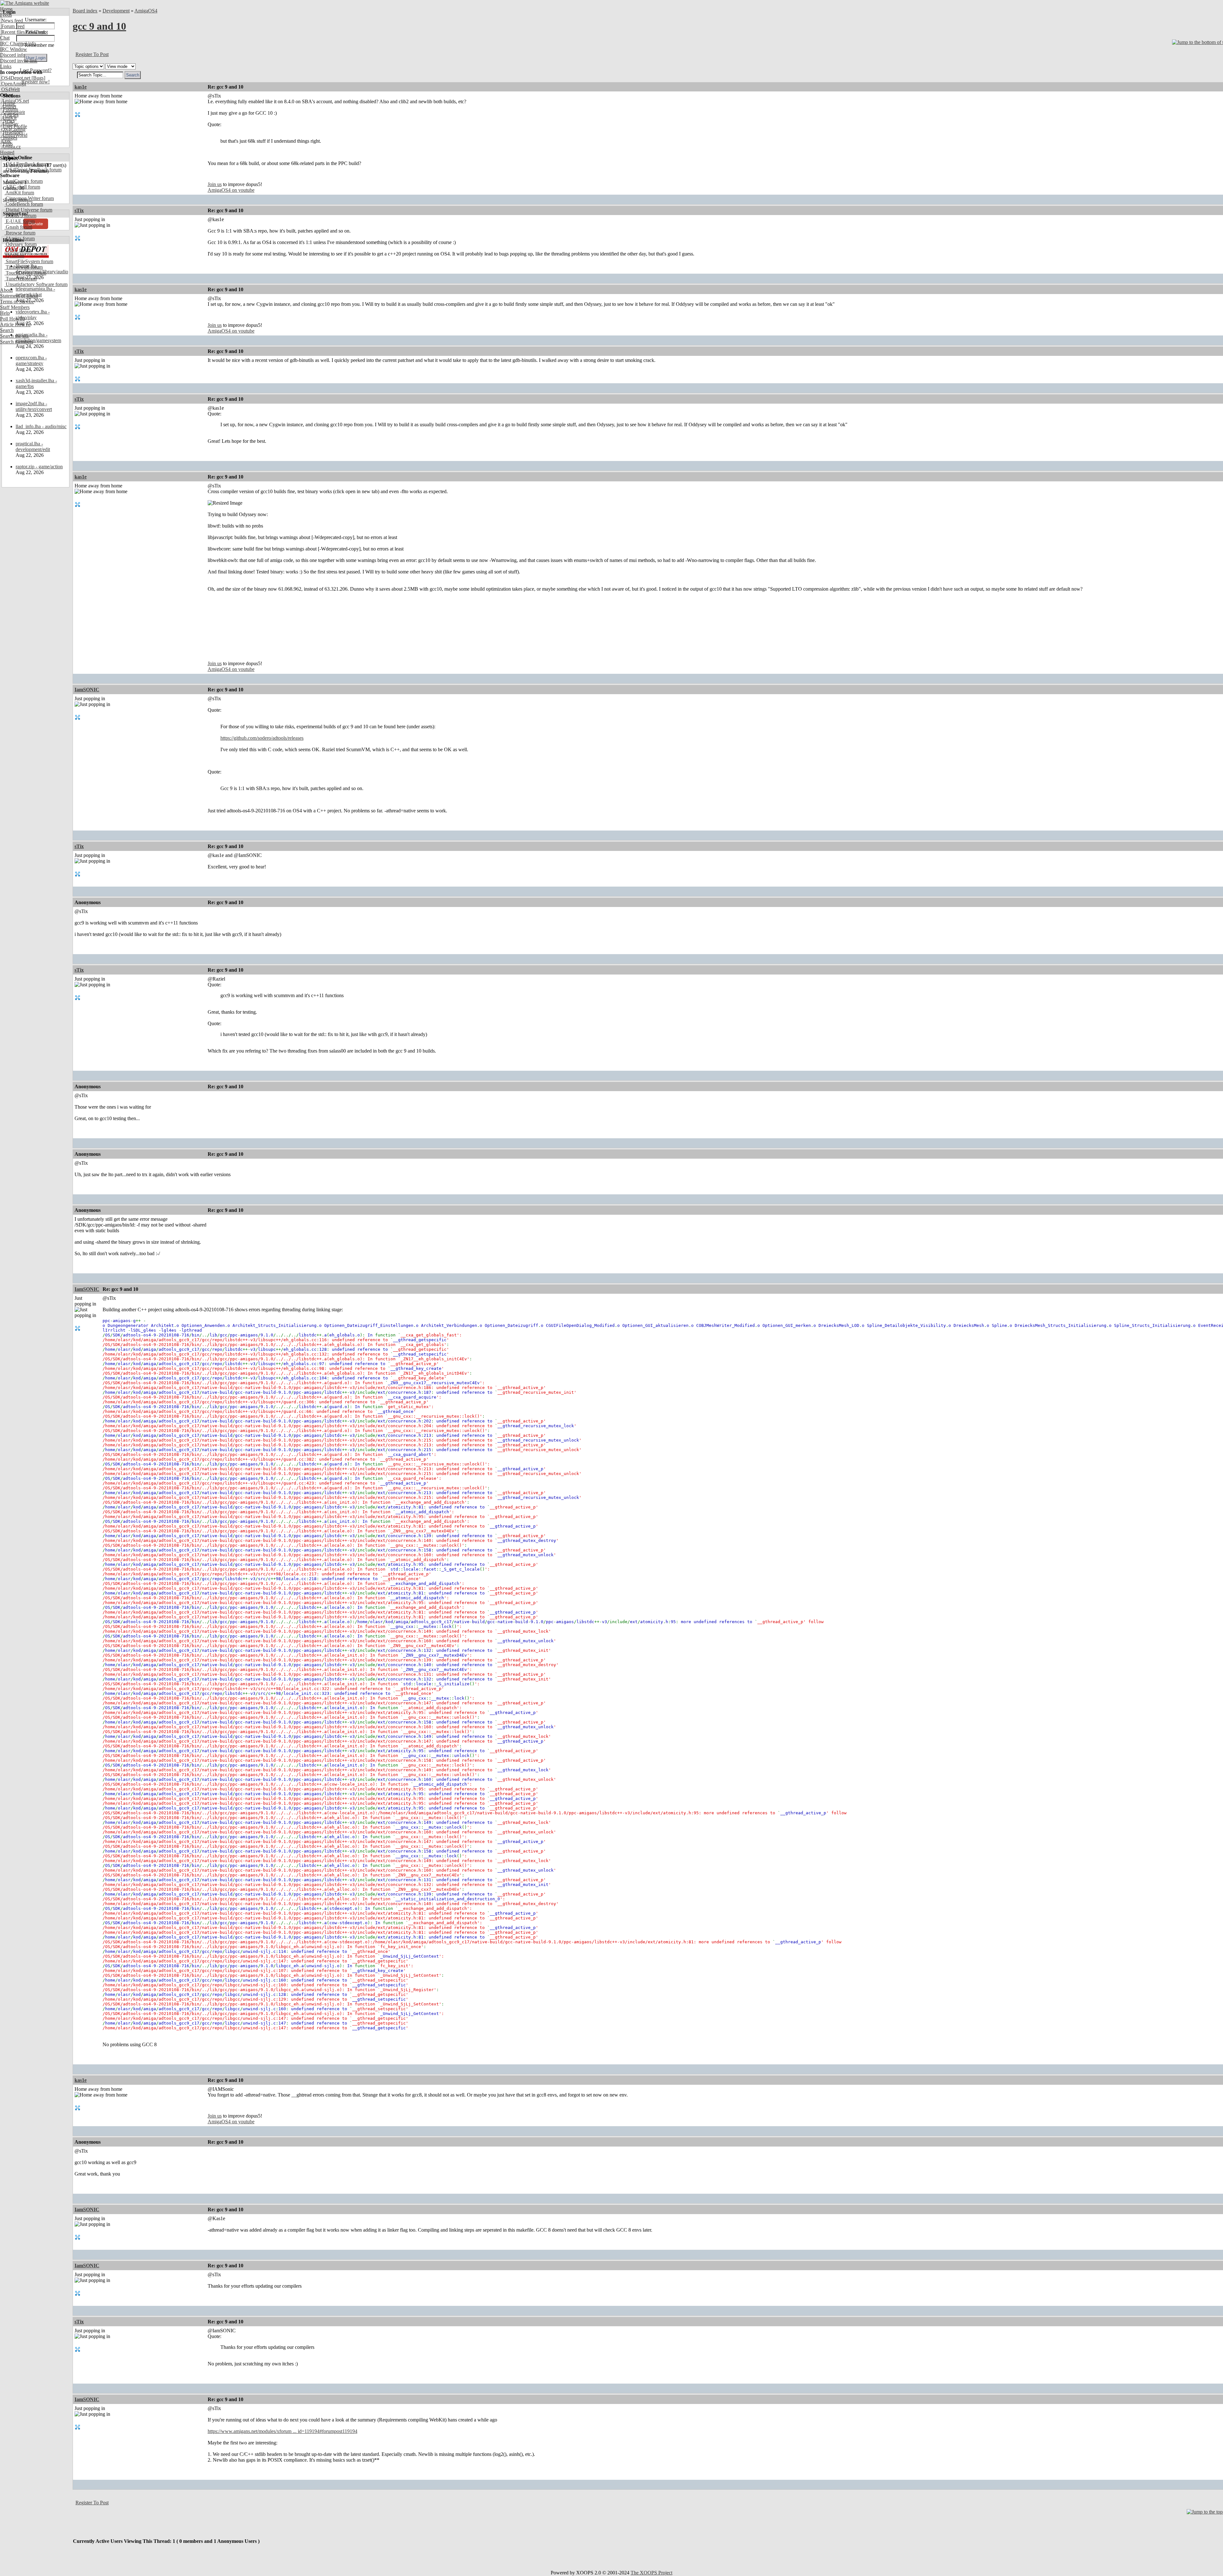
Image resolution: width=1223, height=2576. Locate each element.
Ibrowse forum (20, 233)
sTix (79, 210)
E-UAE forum (20, 221)
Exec (6, 141)
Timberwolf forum (24, 267)
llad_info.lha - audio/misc (41, 426)
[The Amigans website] (25, 3)
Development (116, 11)
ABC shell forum (22, 187)
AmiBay (9, 124)
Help (5, 313)
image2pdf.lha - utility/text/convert (34, 406)
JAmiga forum (20, 238)
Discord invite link (19, 61)
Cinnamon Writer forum (29, 198)
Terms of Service (17, 302)
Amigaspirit (12, 112)
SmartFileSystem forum (29, 261)
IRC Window (14, 49)
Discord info (13, 55)
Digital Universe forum (28, 210)
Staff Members (15, 307)
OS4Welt (10, 89)
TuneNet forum (21, 279)
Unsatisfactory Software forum (36, 284)
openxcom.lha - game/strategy (31, 360)
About (6, 290)
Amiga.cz (10, 147)
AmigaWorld (14, 135)
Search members (17, 342)
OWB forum (18, 250)
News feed (11, 21)
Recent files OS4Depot (24, 32)
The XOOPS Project (651, 2573)
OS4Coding (13, 130)
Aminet (8, 107)
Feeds (6, 15)
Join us (215, 184)
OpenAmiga (13, 84)
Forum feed (12, 26)
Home (6, 9)
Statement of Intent (19, 296)
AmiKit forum (19, 193)
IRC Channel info (18, 43)
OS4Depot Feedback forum (33, 170)
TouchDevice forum (25, 273)
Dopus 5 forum (20, 216)
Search (7, 330)
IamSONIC (87, 690)
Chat (5, 38)
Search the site (14, 336)
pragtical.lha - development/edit (33, 446)
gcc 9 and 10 (99, 26)
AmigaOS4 (146, 11)
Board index (85, 11)
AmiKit (8, 118)
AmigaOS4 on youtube (231, 190)
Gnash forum (18, 227)
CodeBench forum (24, 204)
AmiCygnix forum (24, 181)
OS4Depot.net (15, 78)
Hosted (7, 152)
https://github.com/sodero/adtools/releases (262, 738)
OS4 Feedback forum (27, 164)
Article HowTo (15, 324)
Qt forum (14, 256)
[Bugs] (38, 78)
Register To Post (92, 54)
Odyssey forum (21, 244)
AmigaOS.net (14, 101)
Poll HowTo (12, 319)
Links (6, 66)
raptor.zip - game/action (39, 467)
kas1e (81, 87)
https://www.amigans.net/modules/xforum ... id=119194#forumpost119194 (283, 2431)
